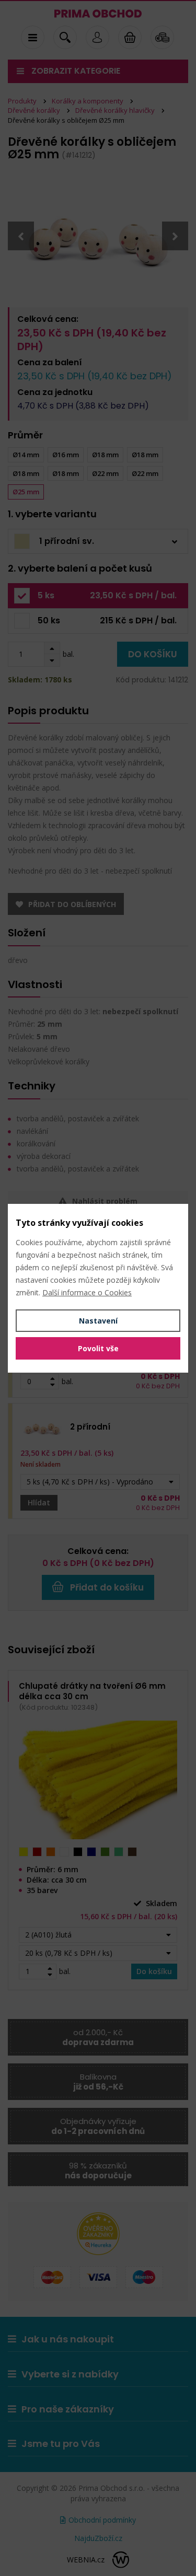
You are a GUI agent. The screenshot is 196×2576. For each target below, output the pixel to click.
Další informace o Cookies (87, 1292)
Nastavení (98, 1321)
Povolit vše (98, 1348)
